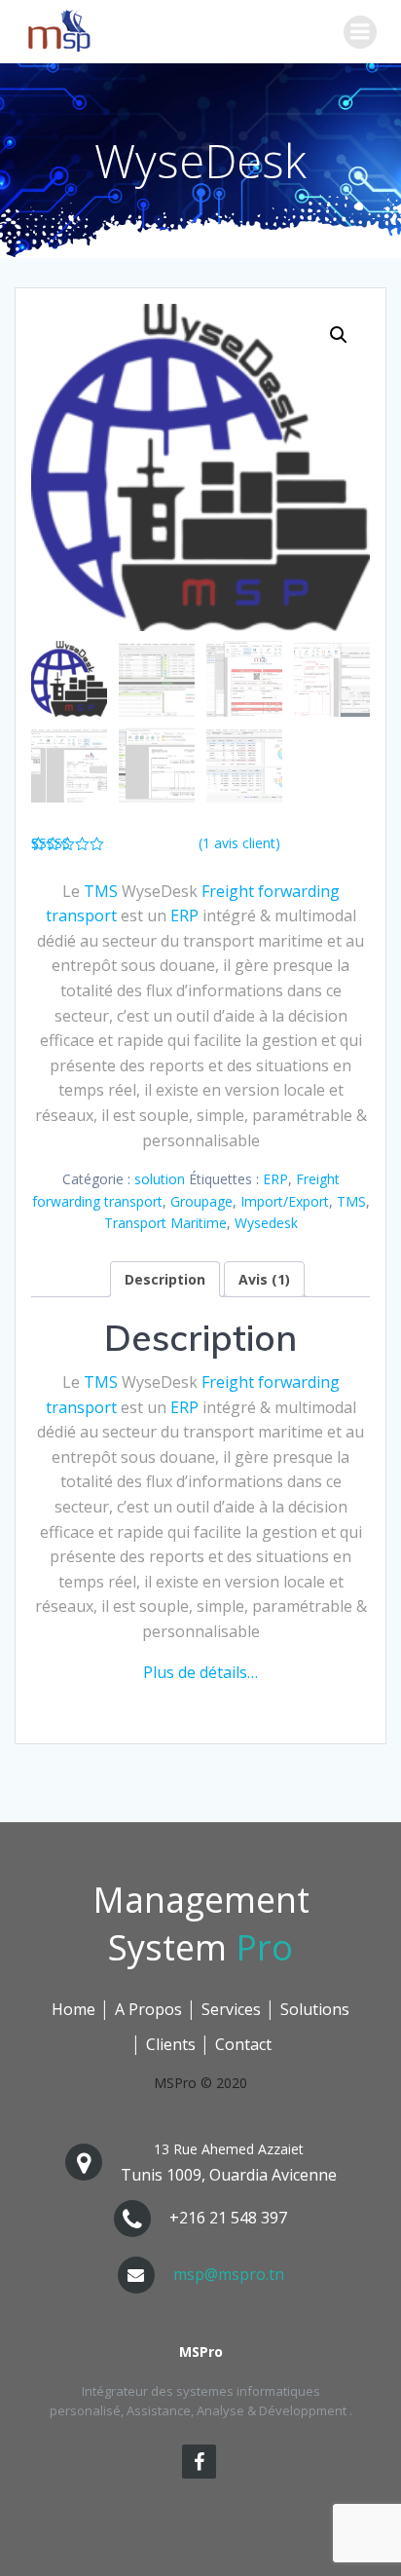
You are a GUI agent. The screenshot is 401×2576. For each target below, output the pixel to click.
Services (231, 2009)
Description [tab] (165, 1279)
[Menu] (360, 32)
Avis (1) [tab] (264, 1279)
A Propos (148, 2009)
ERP (184, 915)
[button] (339, 335)
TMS (101, 891)
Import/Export (285, 1201)
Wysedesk (266, 1223)
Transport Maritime (165, 1223)
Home (73, 2009)
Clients (171, 2044)
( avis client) (239, 843)
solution (160, 1179)
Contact (243, 2044)
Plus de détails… (200, 1672)
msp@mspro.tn (229, 2274)
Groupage (201, 1201)
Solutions (315, 2009)
